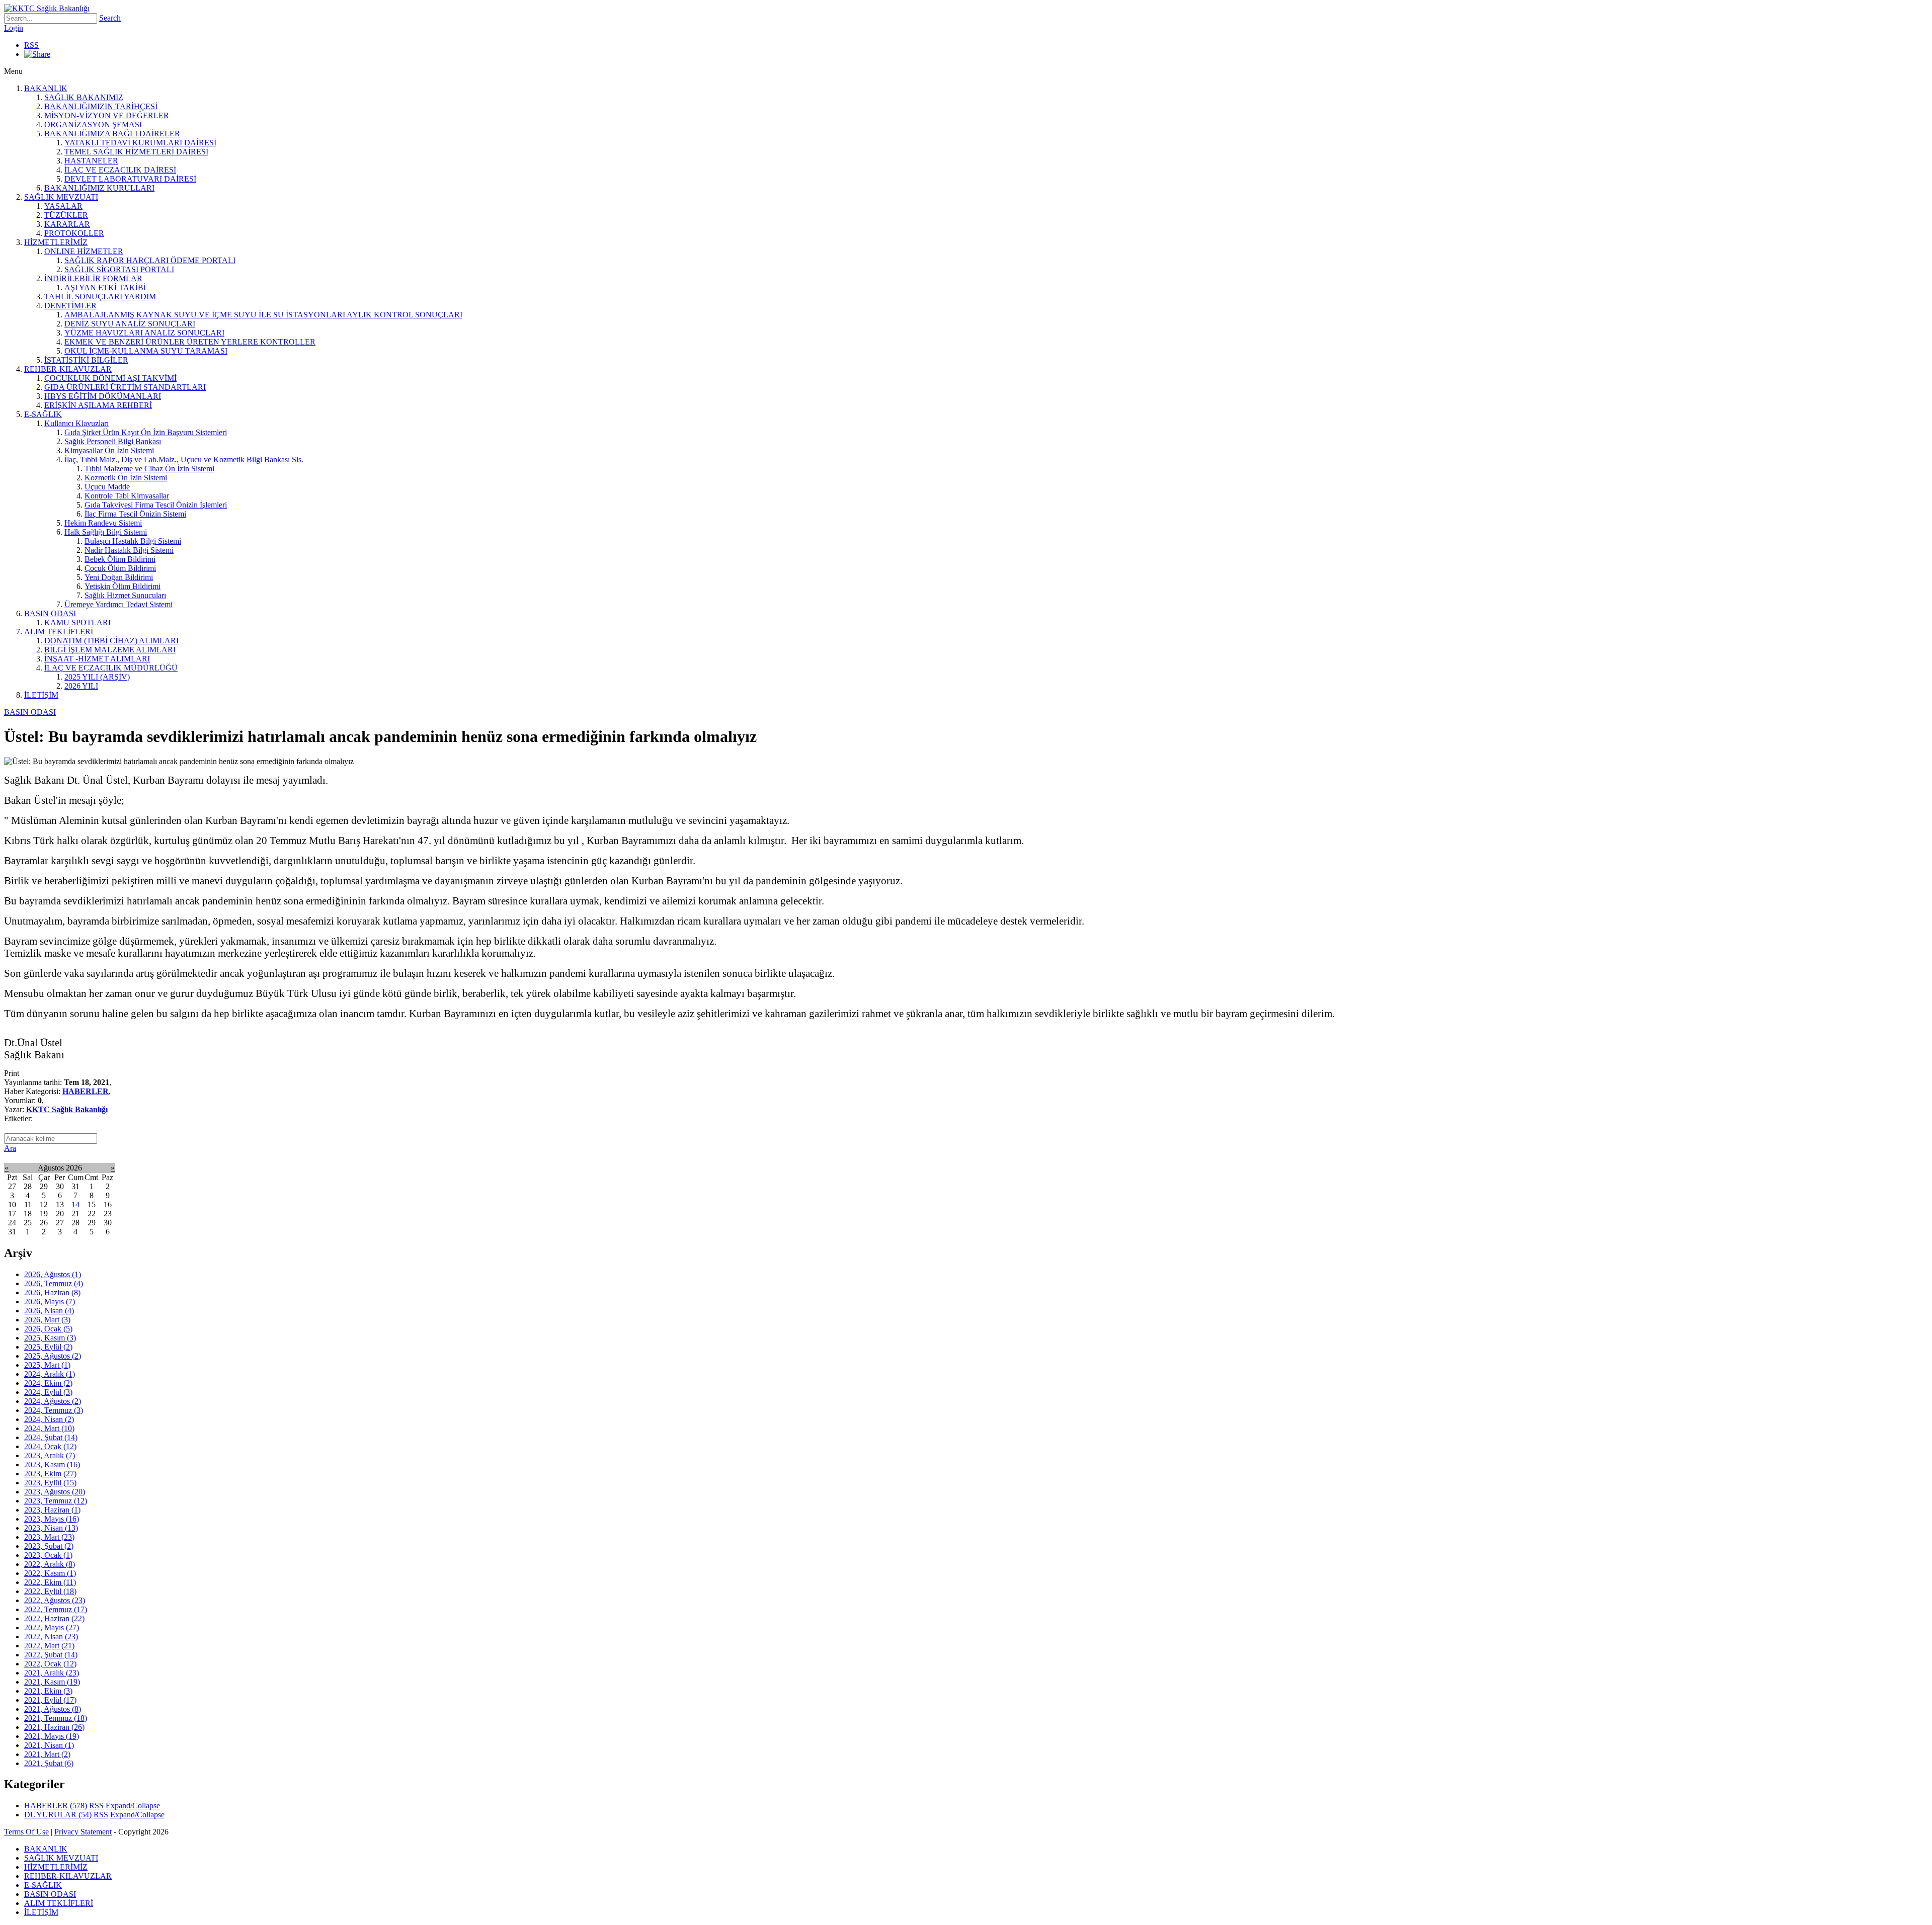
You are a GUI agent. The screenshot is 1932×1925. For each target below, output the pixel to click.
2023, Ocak (48, 1555)
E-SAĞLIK (43, 414)
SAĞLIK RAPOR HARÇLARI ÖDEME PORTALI (150, 260)
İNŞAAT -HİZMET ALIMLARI (97, 659)
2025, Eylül (48, 1347)
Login (14, 28)
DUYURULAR (58, 1815)
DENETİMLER (70, 306)
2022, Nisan (51, 1637)
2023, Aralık (50, 1455)
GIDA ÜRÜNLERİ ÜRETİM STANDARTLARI (125, 387)
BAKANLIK (46, 88)
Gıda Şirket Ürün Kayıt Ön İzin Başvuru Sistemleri (146, 432)
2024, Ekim (48, 1383)
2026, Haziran (52, 1292)
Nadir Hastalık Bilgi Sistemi (129, 550)
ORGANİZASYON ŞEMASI (93, 124)
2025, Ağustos (53, 1356)
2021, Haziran (54, 1727)
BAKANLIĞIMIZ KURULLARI (99, 188)
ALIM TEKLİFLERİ (59, 632)
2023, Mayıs (52, 1519)
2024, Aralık (50, 1374)
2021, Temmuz (56, 1718)
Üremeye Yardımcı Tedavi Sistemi (118, 604)
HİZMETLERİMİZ (56, 242)
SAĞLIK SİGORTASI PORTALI (119, 269)
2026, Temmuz (54, 1283)
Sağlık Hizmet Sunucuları (125, 595)
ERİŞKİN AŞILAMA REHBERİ (98, 405)
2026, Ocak (48, 1329)
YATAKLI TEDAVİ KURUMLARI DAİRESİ (140, 143)
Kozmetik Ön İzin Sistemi (126, 478)
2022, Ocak (50, 1664)
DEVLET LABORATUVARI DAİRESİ (130, 179)
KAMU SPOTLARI (77, 622)
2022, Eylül (50, 1591)
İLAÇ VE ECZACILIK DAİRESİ (120, 170)
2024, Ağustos (53, 1401)
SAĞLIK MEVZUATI (61, 197)
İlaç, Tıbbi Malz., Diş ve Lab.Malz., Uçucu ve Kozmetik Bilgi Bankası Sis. (184, 459)
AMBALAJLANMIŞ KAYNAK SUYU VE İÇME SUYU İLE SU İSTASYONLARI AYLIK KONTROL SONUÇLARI (263, 315)
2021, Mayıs (52, 1736)
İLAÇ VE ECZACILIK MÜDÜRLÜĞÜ (111, 668)
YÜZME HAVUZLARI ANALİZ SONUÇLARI (144, 333)
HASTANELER (91, 161)
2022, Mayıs (52, 1627)
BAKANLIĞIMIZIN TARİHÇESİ (101, 106)
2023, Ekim (50, 1474)
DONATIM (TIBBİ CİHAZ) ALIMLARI (111, 641)
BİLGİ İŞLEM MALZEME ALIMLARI (110, 650)
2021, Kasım (52, 1682)
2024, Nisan (49, 1419)
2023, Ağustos (55, 1492)
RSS (31, 45)
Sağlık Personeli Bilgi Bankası (113, 441)
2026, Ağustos (53, 1274)
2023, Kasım (52, 1464)
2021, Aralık (52, 1673)
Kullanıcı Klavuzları (76, 423)
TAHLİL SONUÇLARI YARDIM (100, 297)
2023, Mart (49, 1537)
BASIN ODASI (50, 613)
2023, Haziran (52, 1510)
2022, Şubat (51, 1655)
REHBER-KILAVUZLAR (68, 369)
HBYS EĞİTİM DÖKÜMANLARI (103, 396)
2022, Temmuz (56, 1609)
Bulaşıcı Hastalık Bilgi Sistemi (133, 541)
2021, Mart (47, 1754)
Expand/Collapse (133, 1806)
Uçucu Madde (107, 487)
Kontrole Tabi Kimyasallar (127, 496)
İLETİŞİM (41, 695)
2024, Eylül (48, 1392)
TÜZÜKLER (66, 215)
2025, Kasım (50, 1338)
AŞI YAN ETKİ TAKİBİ (105, 287)
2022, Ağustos (55, 1600)
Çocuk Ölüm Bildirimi (120, 568)
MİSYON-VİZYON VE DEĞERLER (107, 115)
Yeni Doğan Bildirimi (119, 577)
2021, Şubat (49, 1763)
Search (110, 18)
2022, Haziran (54, 1618)
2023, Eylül (50, 1483)
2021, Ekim (48, 1691)
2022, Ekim (50, 1582)
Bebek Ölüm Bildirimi (120, 559)
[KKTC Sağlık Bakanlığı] (47, 8)
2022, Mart (49, 1646)
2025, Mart (47, 1365)
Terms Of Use (26, 1832)
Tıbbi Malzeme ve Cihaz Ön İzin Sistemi (149, 469)
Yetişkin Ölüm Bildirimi (123, 586)
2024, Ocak (50, 1446)
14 (75, 1204)
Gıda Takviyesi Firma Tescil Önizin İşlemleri (156, 505)
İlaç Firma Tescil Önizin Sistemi (135, 514)
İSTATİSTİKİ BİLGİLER (86, 360)
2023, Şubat (49, 1546)
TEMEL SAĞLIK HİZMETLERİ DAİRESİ (136, 152)
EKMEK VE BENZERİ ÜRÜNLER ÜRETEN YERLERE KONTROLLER (190, 342)
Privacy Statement (83, 1832)
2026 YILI (81, 686)
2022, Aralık (50, 1564)
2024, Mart (49, 1428)
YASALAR (63, 206)
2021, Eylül (50, 1700)
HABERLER (86, 1091)
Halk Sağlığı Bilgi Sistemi (106, 532)
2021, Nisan (49, 1745)
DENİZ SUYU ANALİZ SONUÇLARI (130, 324)
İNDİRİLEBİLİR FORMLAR (93, 278)
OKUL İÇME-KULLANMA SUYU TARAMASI (146, 351)
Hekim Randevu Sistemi (103, 523)
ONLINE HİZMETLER (84, 251)
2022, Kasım (50, 1573)
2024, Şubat (51, 1437)
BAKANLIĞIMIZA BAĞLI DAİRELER (112, 134)
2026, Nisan (49, 1311)
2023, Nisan (51, 1528)
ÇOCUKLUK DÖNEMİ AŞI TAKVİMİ (110, 378)
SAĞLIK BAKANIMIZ (84, 97)
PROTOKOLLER (74, 233)
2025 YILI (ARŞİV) (97, 677)
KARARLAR (67, 224)
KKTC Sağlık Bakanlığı (67, 1109)
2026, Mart (47, 1320)
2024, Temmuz (54, 1410)
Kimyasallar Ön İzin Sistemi (109, 450)
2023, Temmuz (56, 1501)
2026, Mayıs (50, 1302)
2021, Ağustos (53, 1709)
